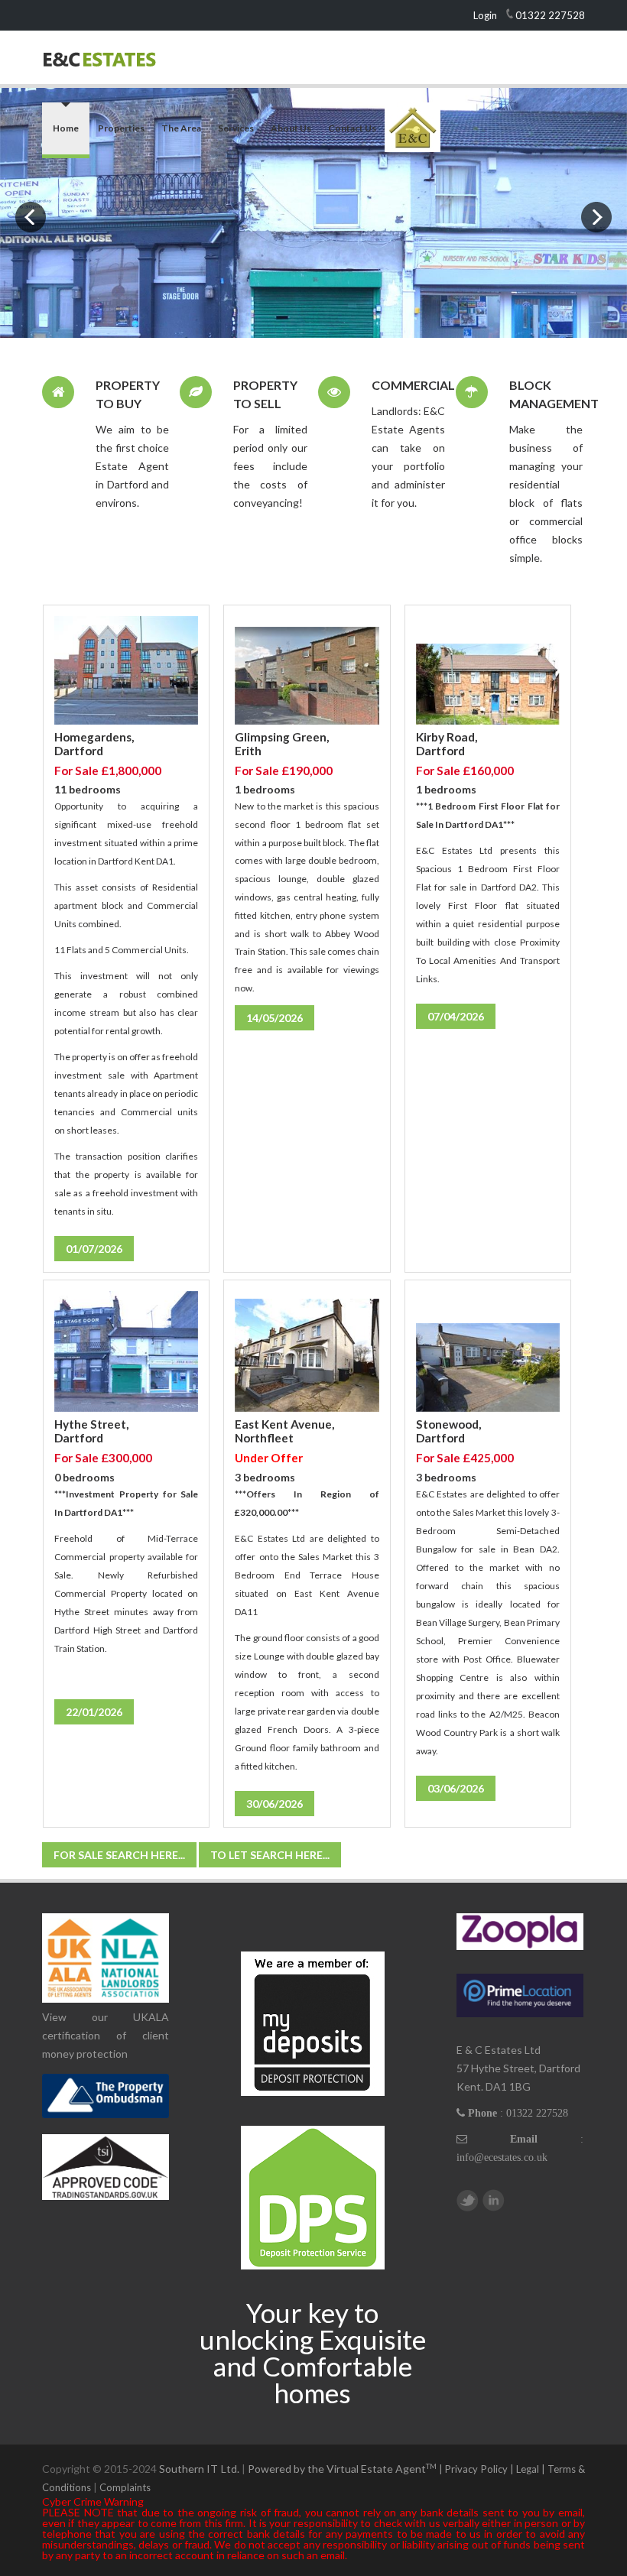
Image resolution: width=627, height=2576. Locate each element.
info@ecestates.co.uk (502, 2157)
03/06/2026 (456, 1788)
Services (236, 128)
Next (596, 217)
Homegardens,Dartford (94, 744)
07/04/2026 (456, 1016)
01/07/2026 (94, 1249)
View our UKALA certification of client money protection (106, 2035)
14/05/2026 (275, 1018)
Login (485, 15)
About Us (291, 128)
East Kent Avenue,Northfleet (284, 1431)
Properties (121, 128)
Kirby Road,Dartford (447, 744)
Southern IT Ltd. (199, 2469)
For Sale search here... (119, 1855)
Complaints (125, 2487)
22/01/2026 (94, 1712)
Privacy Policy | (480, 2469)
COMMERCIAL (413, 385)
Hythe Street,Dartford (91, 1431)
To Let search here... (270, 1855)
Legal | (532, 2469)
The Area (181, 128)
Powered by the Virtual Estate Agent (347, 2469)
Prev (31, 217)
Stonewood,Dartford (448, 1431)
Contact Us (352, 128)
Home (66, 128)
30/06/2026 (275, 1804)
